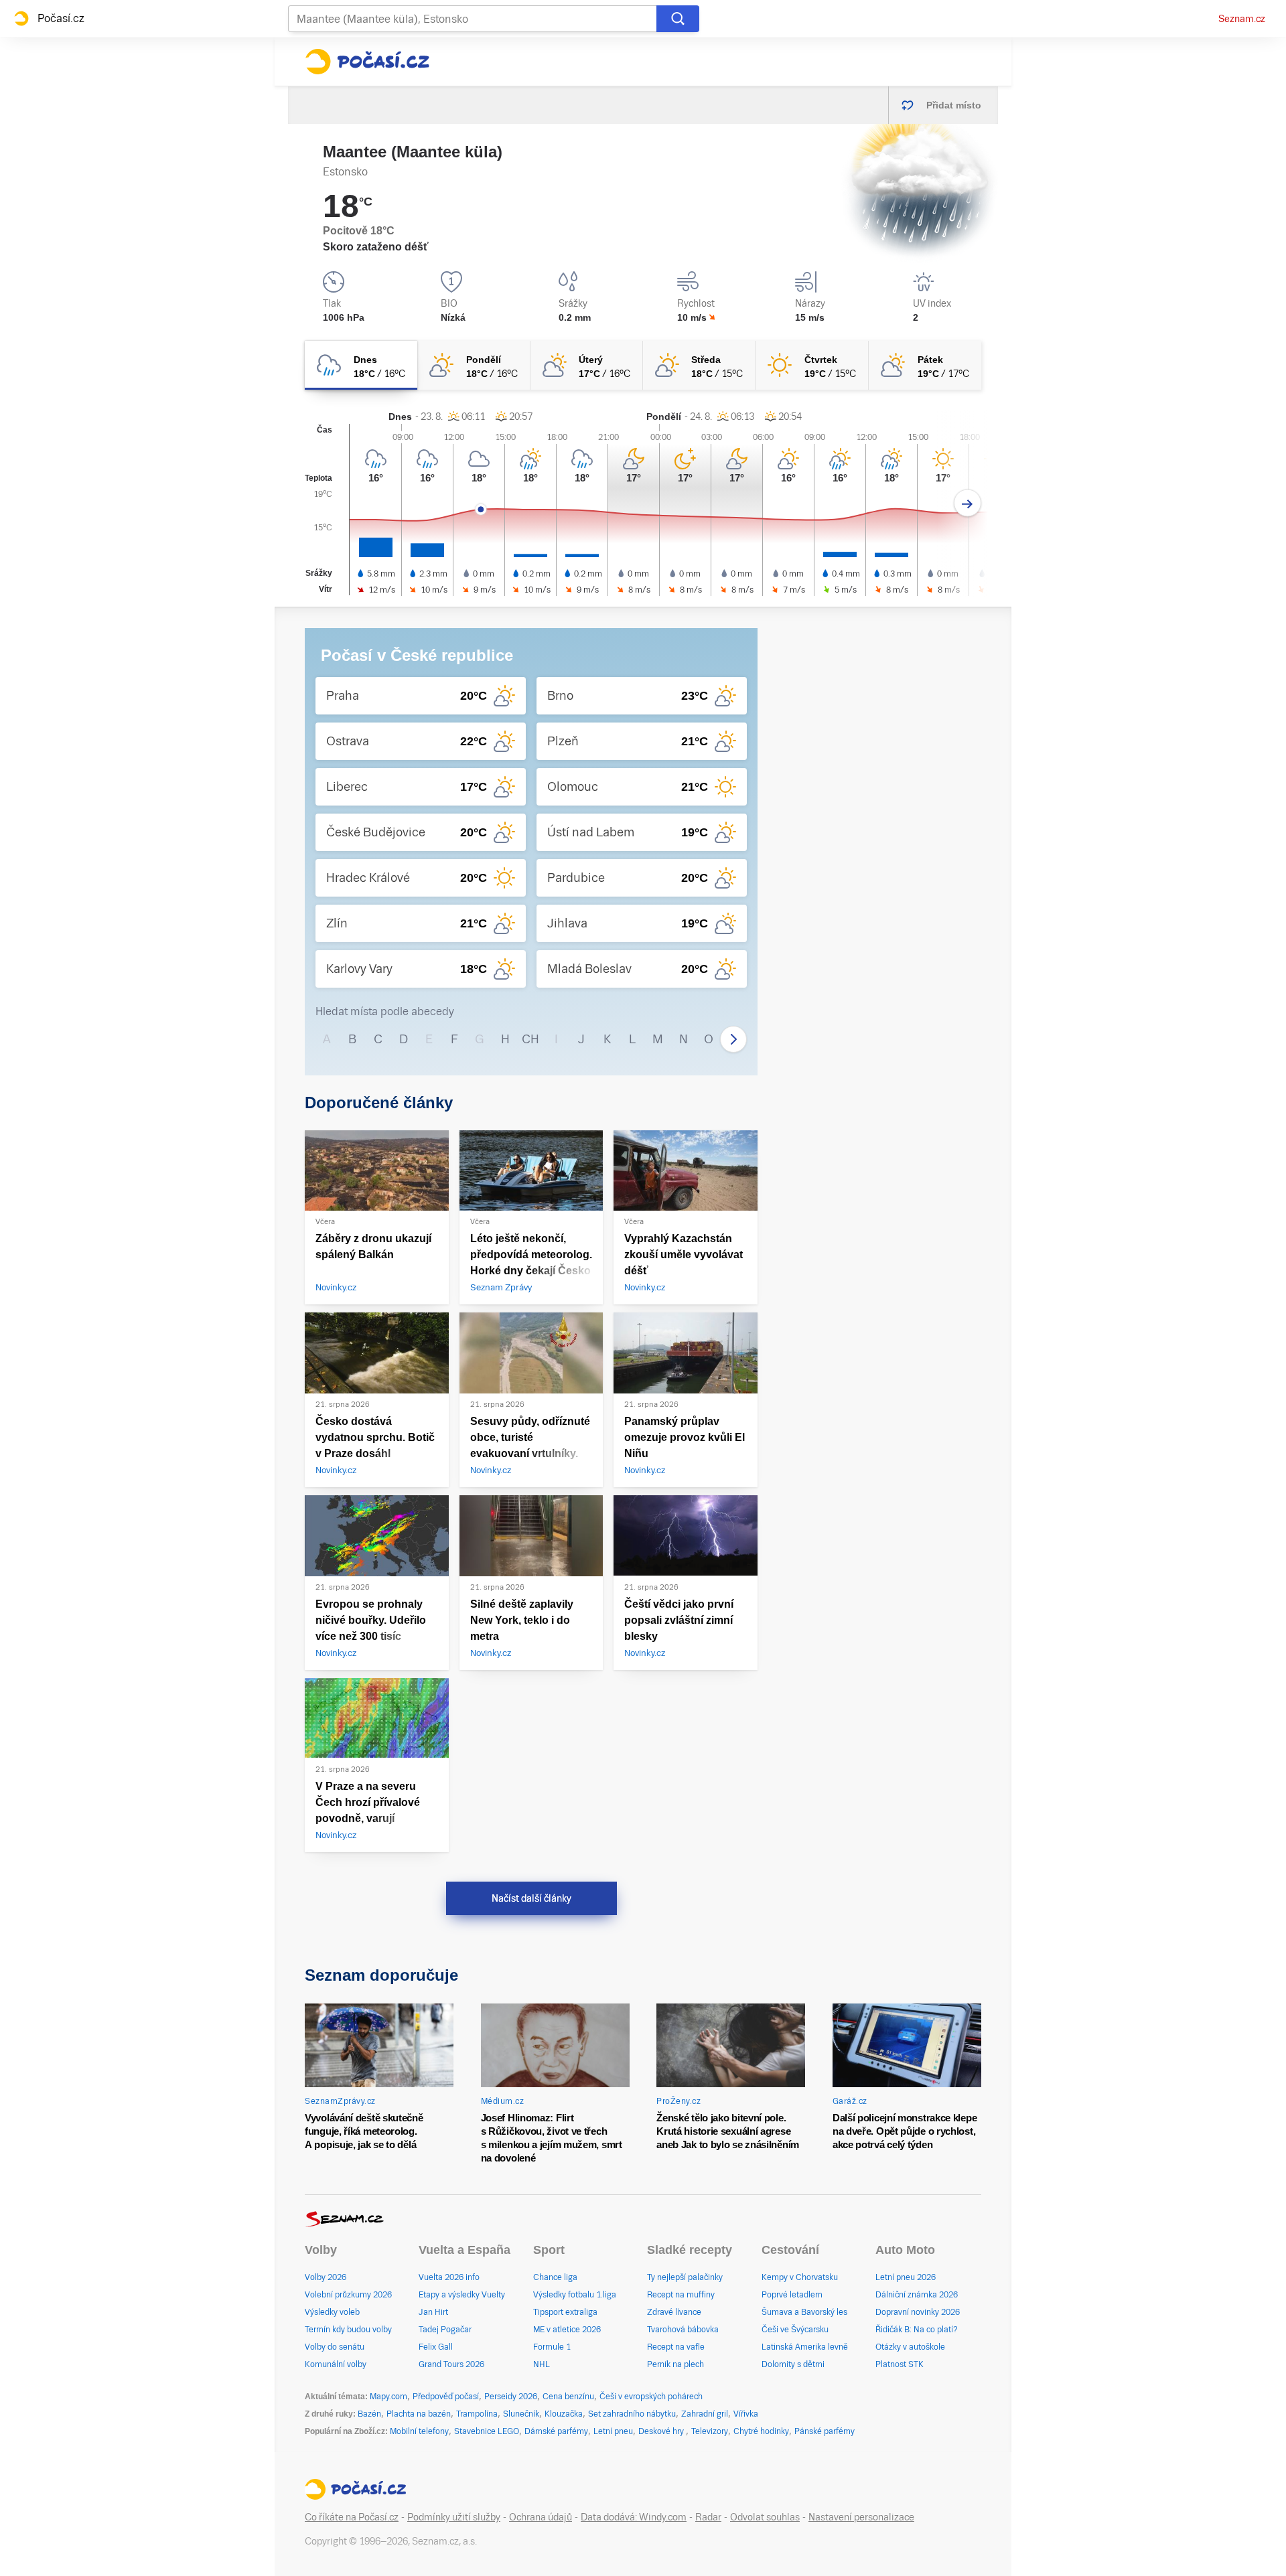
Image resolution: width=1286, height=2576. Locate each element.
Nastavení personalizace (861, 2517)
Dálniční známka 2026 (917, 2295)
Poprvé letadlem (792, 2295)
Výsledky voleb (332, 2312)
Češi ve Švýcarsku (795, 2330)
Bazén (369, 2414)
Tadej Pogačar (445, 2330)
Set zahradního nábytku (632, 2414)
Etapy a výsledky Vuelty (462, 2295)
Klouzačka (564, 2414)
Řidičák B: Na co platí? (917, 2330)
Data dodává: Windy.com (634, 2517)
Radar (708, 2517)
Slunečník (521, 2414)
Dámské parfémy (556, 2431)
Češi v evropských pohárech (651, 2397)
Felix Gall (436, 2347)
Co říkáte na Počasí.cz (352, 2517)
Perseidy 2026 (511, 2397)
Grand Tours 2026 (451, 2364)
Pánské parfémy (825, 2431)
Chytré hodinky (761, 2431)
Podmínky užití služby (454, 2517)
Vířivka (746, 2414)
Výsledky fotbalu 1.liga (575, 2295)
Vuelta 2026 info (449, 2277)
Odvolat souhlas (765, 2517)
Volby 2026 (326, 2277)
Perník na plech (675, 2364)
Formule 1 (552, 2347)
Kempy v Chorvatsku (800, 2277)
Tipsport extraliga (565, 2312)
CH (530, 1039)
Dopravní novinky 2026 (918, 2312)
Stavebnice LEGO (487, 2431)
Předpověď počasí (446, 2397)
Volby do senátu (335, 2347)
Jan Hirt (433, 2312)
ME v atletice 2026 (567, 2330)
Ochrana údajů (541, 2517)
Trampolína (477, 2414)
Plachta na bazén (419, 2414)
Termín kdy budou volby (348, 2330)
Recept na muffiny (681, 2295)
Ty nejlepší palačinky (685, 2277)
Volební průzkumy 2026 (348, 2295)
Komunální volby (336, 2364)
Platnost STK (900, 2364)
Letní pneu (613, 2431)
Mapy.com (388, 2397)
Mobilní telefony (419, 2431)
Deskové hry (662, 2431)
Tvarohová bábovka (683, 2330)
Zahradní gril (705, 2414)
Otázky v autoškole (910, 2347)
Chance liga (555, 2277)
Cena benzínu (568, 2397)
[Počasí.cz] (367, 62)
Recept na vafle (676, 2347)
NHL (542, 2364)
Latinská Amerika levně (805, 2347)
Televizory (710, 2431)
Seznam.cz (1242, 19)
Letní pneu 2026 (906, 2277)
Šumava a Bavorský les (804, 2312)
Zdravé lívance (674, 2312)
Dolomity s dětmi (793, 2364)
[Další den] (968, 503)
